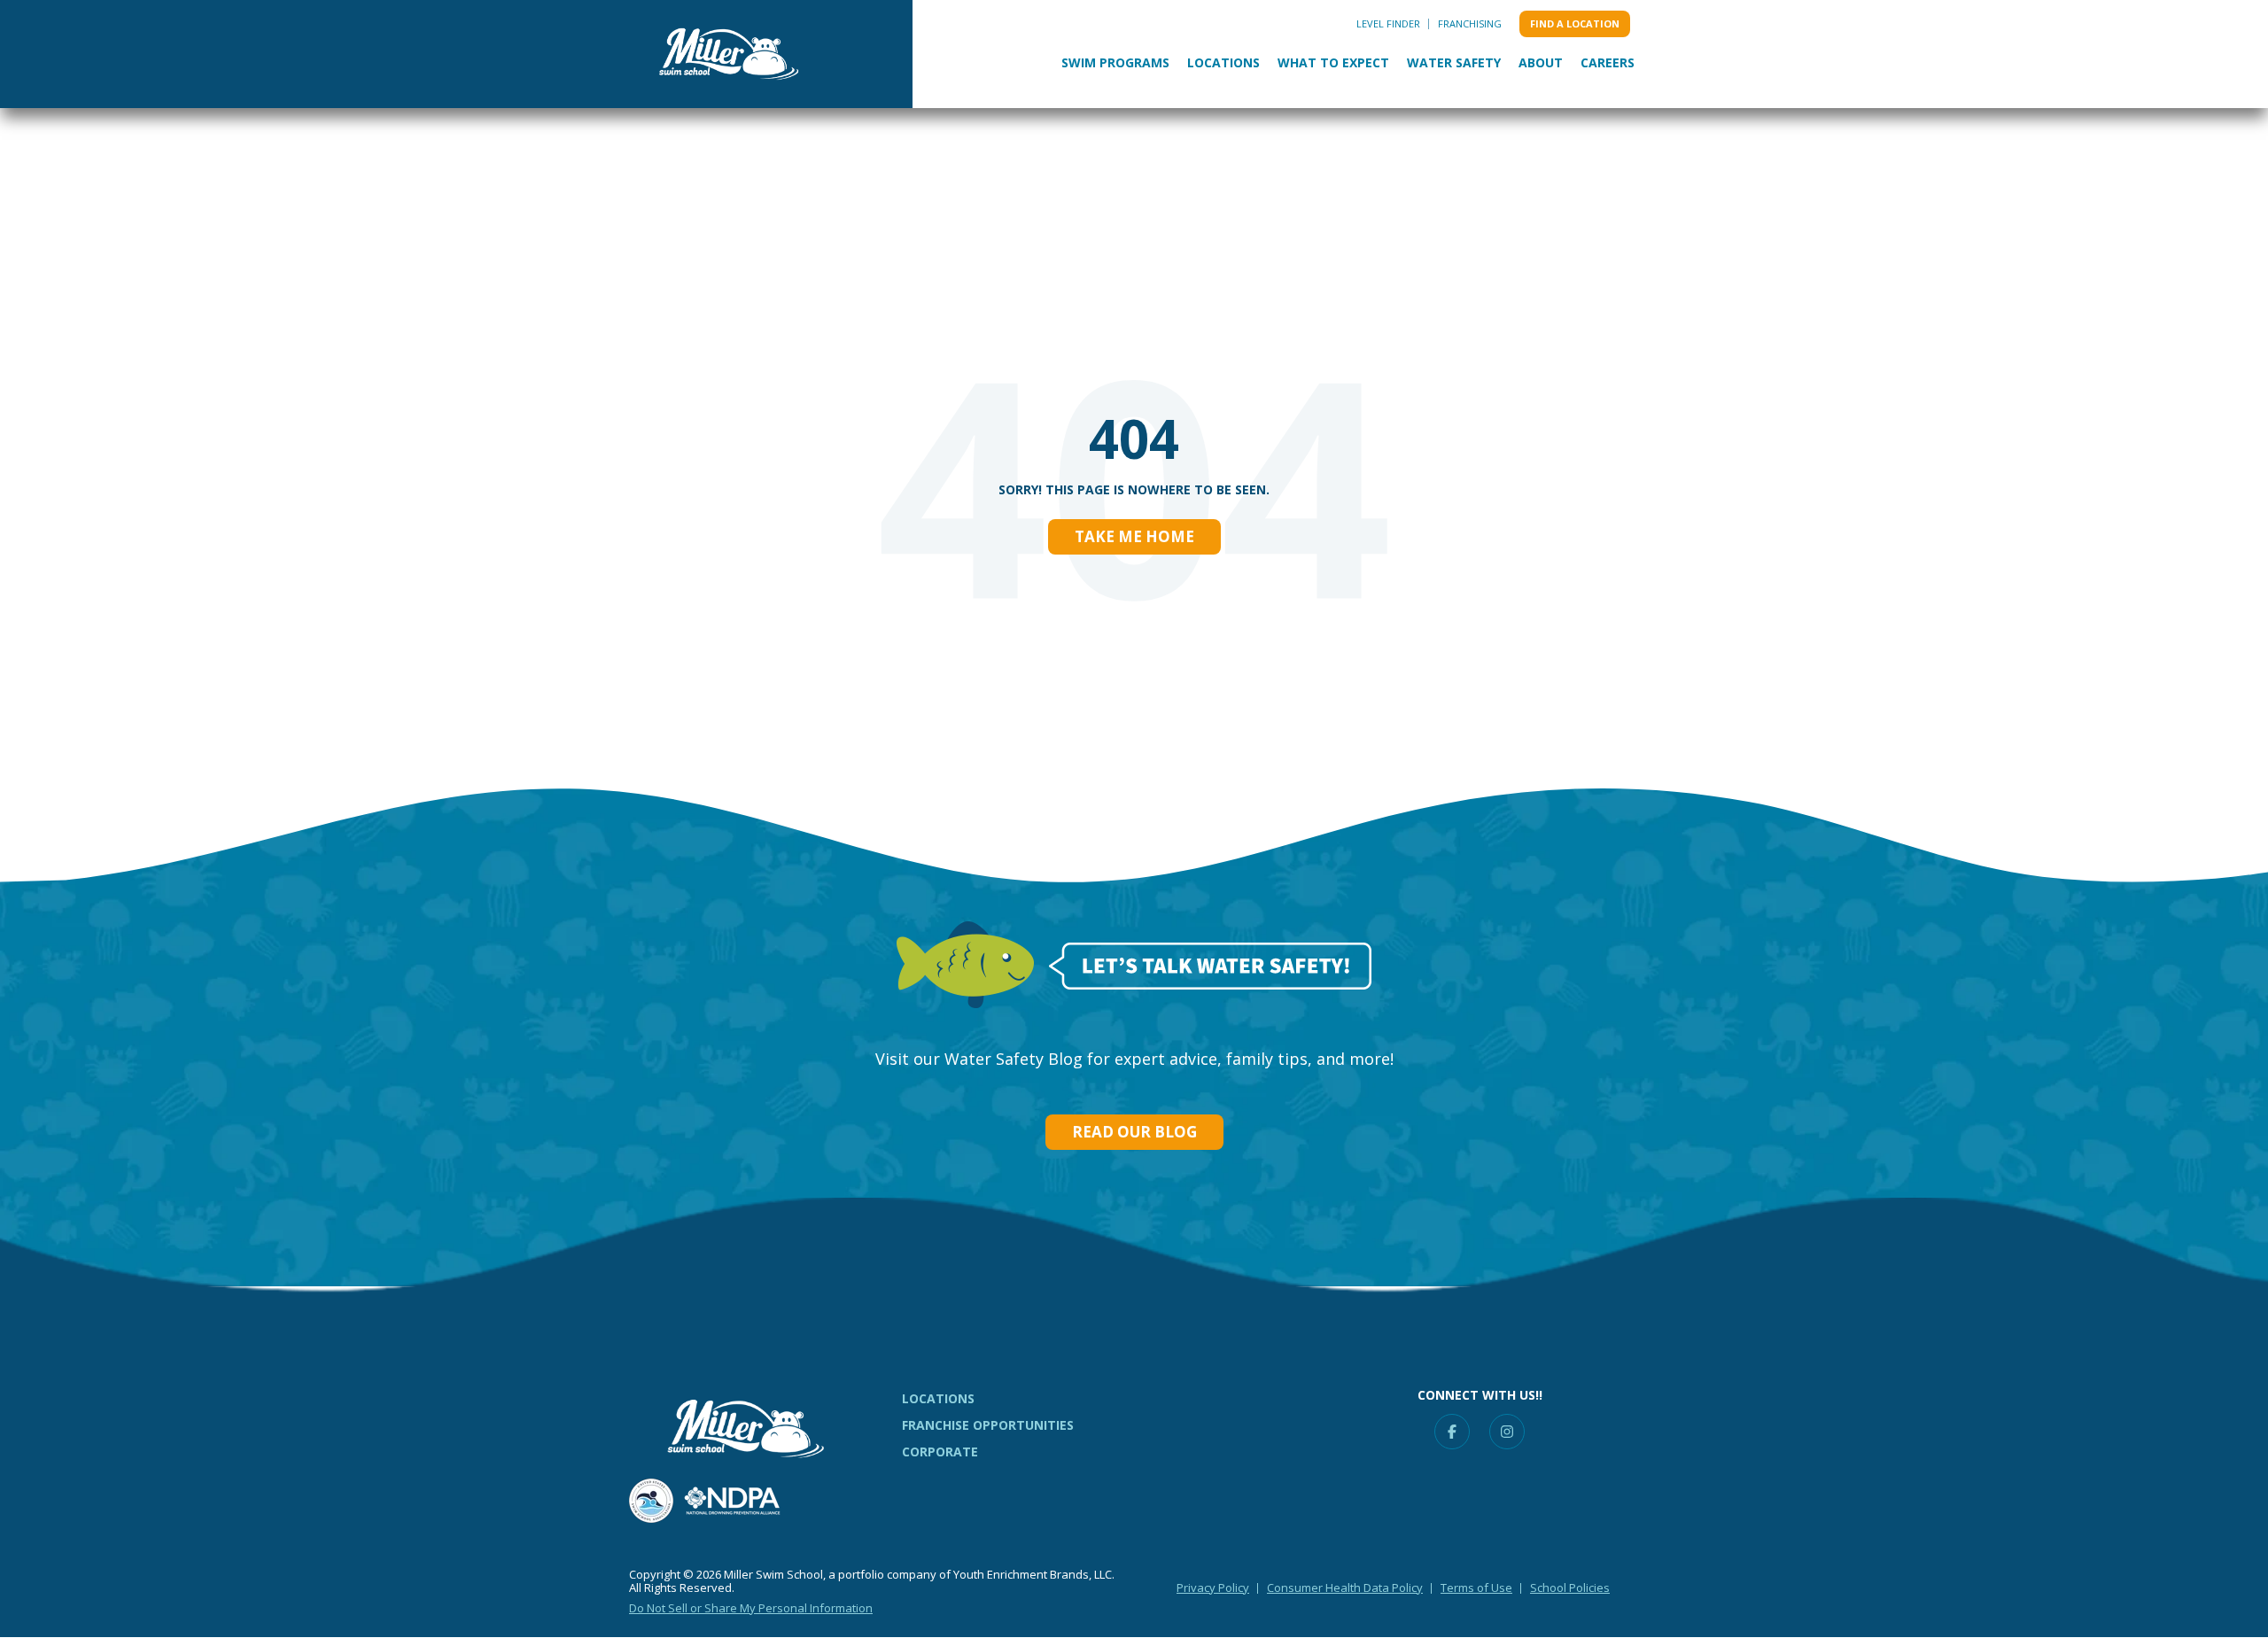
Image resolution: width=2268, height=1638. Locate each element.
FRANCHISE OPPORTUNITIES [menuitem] (988, 1425)
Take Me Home (1134, 536)
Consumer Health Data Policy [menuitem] (1345, 1588)
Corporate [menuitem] (940, 1452)
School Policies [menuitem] (1570, 1588)
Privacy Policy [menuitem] (1213, 1588)
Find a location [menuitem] (1575, 23)
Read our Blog (1134, 1132)
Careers (1608, 62)
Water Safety (1454, 62)
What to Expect (1333, 62)
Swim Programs (1115, 62)
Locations (1223, 62)
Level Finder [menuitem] (1388, 23)
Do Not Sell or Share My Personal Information (751, 1608)
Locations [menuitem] (938, 1398)
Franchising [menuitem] (1470, 23)
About (1541, 62)
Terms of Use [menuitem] (1476, 1588)
